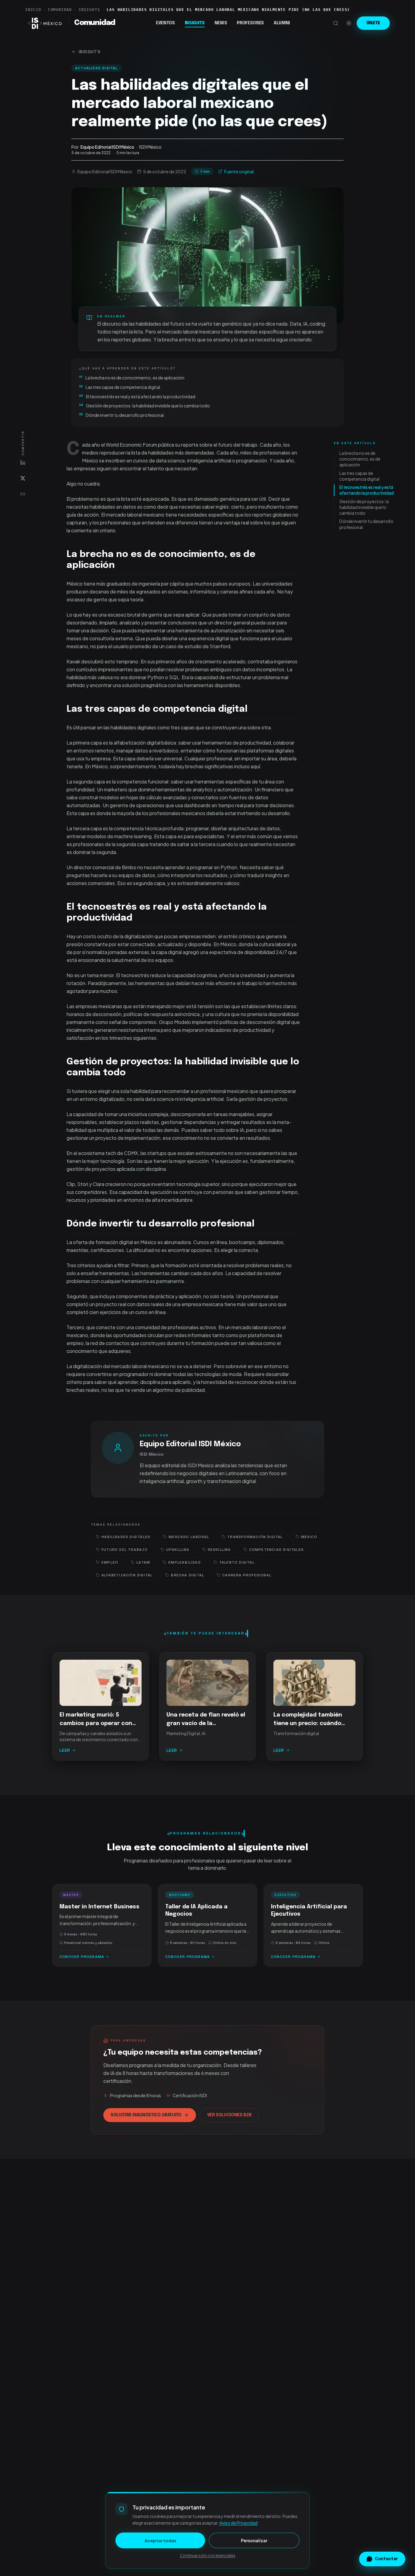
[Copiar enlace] (23, 494)
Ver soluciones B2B (229, 2115)
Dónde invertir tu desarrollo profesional (366, 524)
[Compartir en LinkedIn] (23, 462)
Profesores (250, 23)
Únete (373, 23)
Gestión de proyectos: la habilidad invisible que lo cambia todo (364, 507)
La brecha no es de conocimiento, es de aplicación (360, 459)
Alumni (282, 23)
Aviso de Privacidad (238, 2523)
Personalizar (254, 2540)
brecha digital (187, 1575)
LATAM (143, 1562)
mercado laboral (189, 1537)
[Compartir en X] (23, 478)
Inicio (33, 10)
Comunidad (60, 10)
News (221, 23)
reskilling (219, 1550)
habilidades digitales (126, 1537)
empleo (110, 1562)
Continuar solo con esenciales (208, 2555)
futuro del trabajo (125, 1550)
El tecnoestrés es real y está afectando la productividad (367, 490)
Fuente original (239, 171)
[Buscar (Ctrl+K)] (336, 23)
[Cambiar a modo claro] (349, 23)
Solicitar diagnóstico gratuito (146, 2115)
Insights (89, 10)
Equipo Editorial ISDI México (107, 147)
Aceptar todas (160, 2540)
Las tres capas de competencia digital (359, 476)
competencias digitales (276, 1550)
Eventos (165, 23)
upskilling (178, 1550)
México (309, 1537)
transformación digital (255, 1537)
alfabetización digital (127, 1575)
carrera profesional (247, 1575)
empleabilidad (185, 1562)
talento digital (237, 1562)
